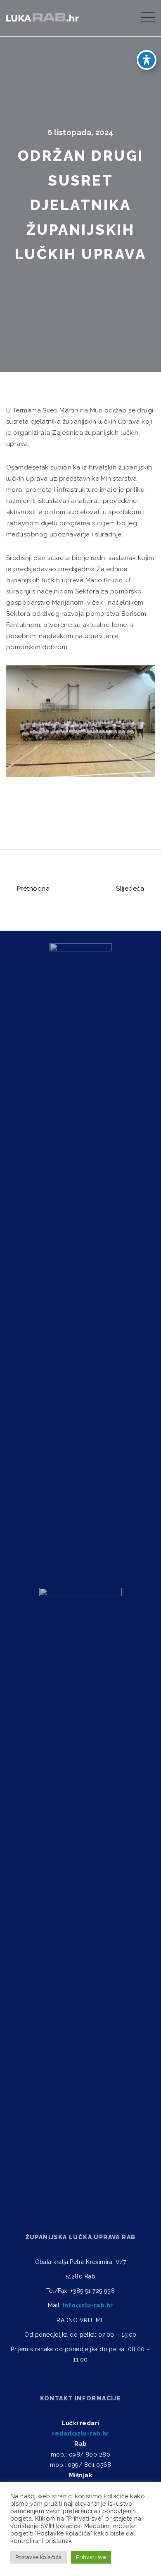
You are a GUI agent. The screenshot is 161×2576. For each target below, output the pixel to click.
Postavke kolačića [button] (39, 2557)
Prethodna (32, 889)
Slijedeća (131, 889)
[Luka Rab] (43, 16)
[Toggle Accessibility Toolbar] (147, 60)
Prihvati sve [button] (91, 2557)
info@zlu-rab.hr (88, 2305)
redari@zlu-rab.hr (80, 2433)
